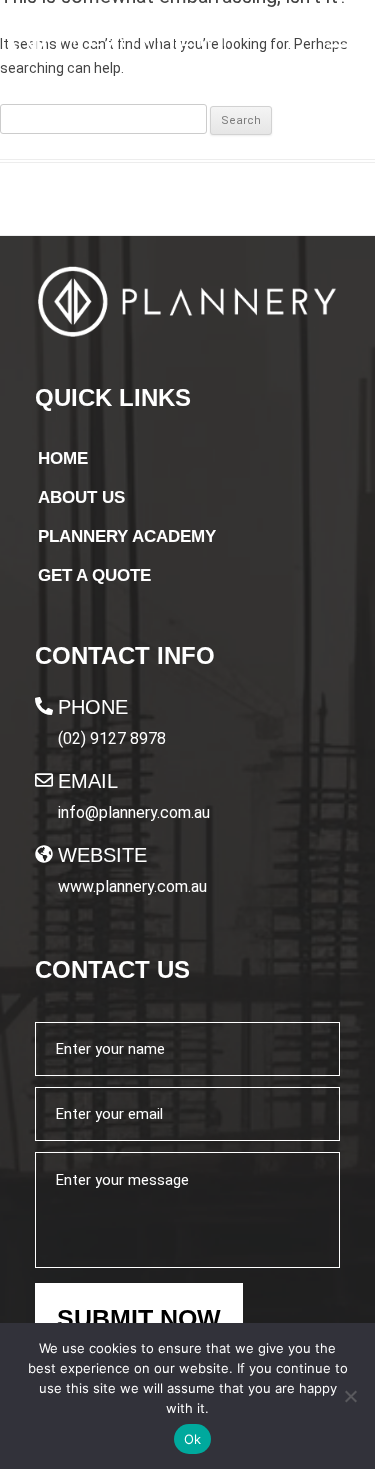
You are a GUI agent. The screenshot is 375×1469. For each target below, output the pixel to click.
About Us (81, 497)
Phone (93, 707)
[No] (350, 1396)
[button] (337, 39)
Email (88, 781)
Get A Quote (94, 575)
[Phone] (44, 706)
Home (63, 458)
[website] (44, 854)
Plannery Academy (127, 536)
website (102, 855)
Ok (193, 1439)
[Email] (44, 780)
